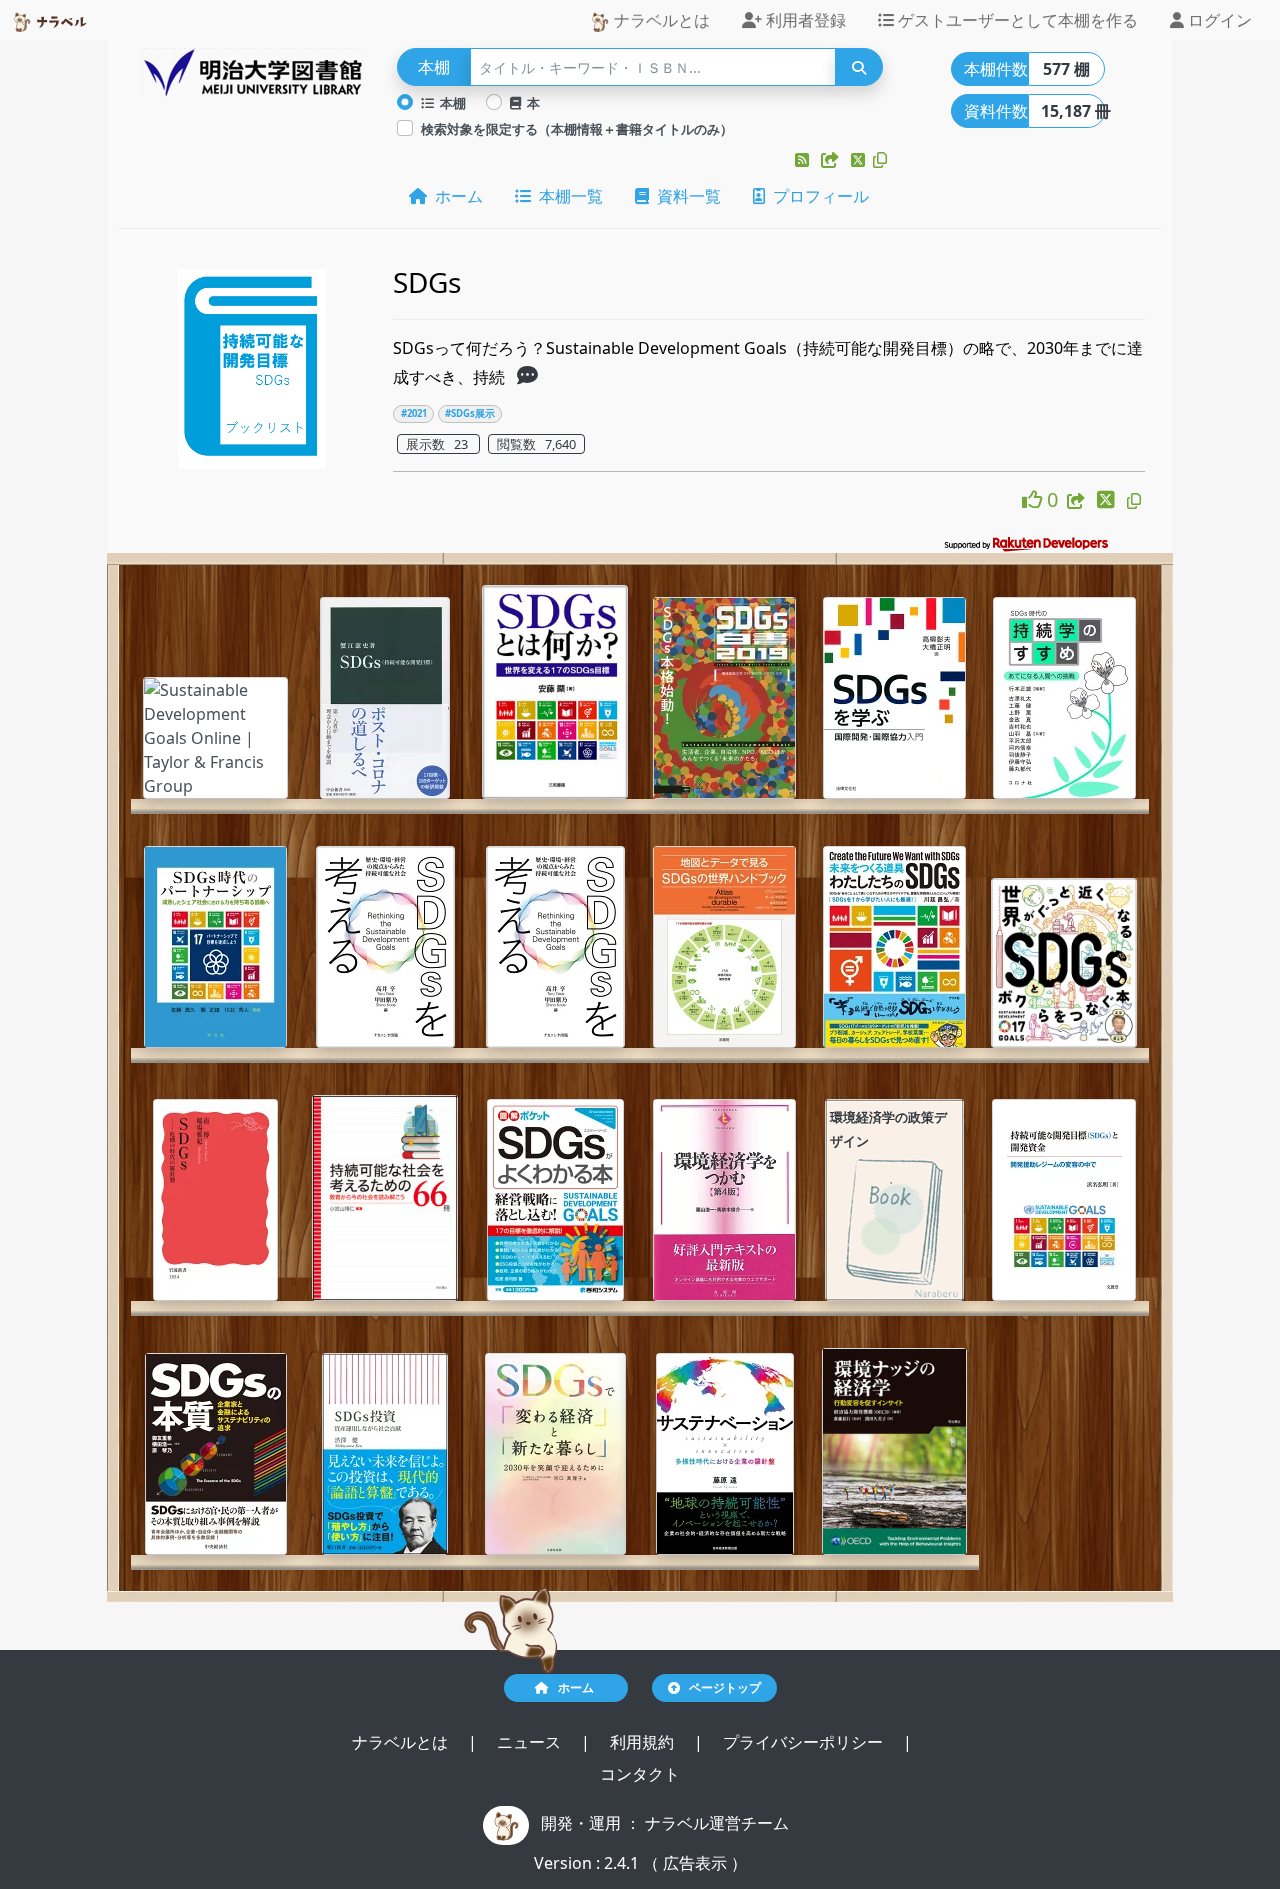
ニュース (531, 1742)
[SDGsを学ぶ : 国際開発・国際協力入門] (894, 698)
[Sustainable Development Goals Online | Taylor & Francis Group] (216, 738)
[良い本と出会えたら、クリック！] (1034, 499)
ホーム (455, 196)
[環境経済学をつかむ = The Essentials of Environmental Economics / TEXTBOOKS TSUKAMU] (724, 1200)
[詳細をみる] (527, 377)
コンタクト (640, 1774)
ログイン (1218, 20)
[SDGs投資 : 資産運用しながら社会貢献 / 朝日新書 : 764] (385, 1454)
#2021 (414, 413)
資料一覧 (685, 196)
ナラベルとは (660, 20)
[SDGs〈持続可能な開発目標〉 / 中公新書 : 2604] (385, 698)
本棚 (450, 103)
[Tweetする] (860, 160)
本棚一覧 (567, 196)
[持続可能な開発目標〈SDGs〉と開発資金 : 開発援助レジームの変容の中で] (1064, 1200)
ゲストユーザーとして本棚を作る (1016, 20)
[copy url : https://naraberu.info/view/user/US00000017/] (880, 160)
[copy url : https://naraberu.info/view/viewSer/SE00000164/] (1134, 501)
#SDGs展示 (470, 413)
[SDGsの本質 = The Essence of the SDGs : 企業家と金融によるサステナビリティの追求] (216, 1454)
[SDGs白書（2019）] (724, 698)
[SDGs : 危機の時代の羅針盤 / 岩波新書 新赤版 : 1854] (215, 1200)
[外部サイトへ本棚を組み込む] (832, 160)
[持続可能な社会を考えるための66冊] (385, 1198)
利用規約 (644, 1742)
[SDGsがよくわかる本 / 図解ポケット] (555, 1200)
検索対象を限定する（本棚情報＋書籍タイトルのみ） (577, 129)
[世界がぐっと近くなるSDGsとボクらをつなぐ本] (1064, 963)
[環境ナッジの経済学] (895, 1452)
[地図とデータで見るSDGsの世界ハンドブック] (724, 947)
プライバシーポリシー (805, 1742)
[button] (804, 160)
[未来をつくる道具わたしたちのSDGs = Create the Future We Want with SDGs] (894, 947)
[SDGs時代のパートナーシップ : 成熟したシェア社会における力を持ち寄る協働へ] (215, 947)
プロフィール (817, 196)
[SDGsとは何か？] (555, 691)
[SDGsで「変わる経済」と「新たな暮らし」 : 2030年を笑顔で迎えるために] (555, 1454)
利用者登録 (804, 20)
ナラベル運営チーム (717, 1823)
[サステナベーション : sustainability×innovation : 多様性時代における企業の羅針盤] (725, 1454)
